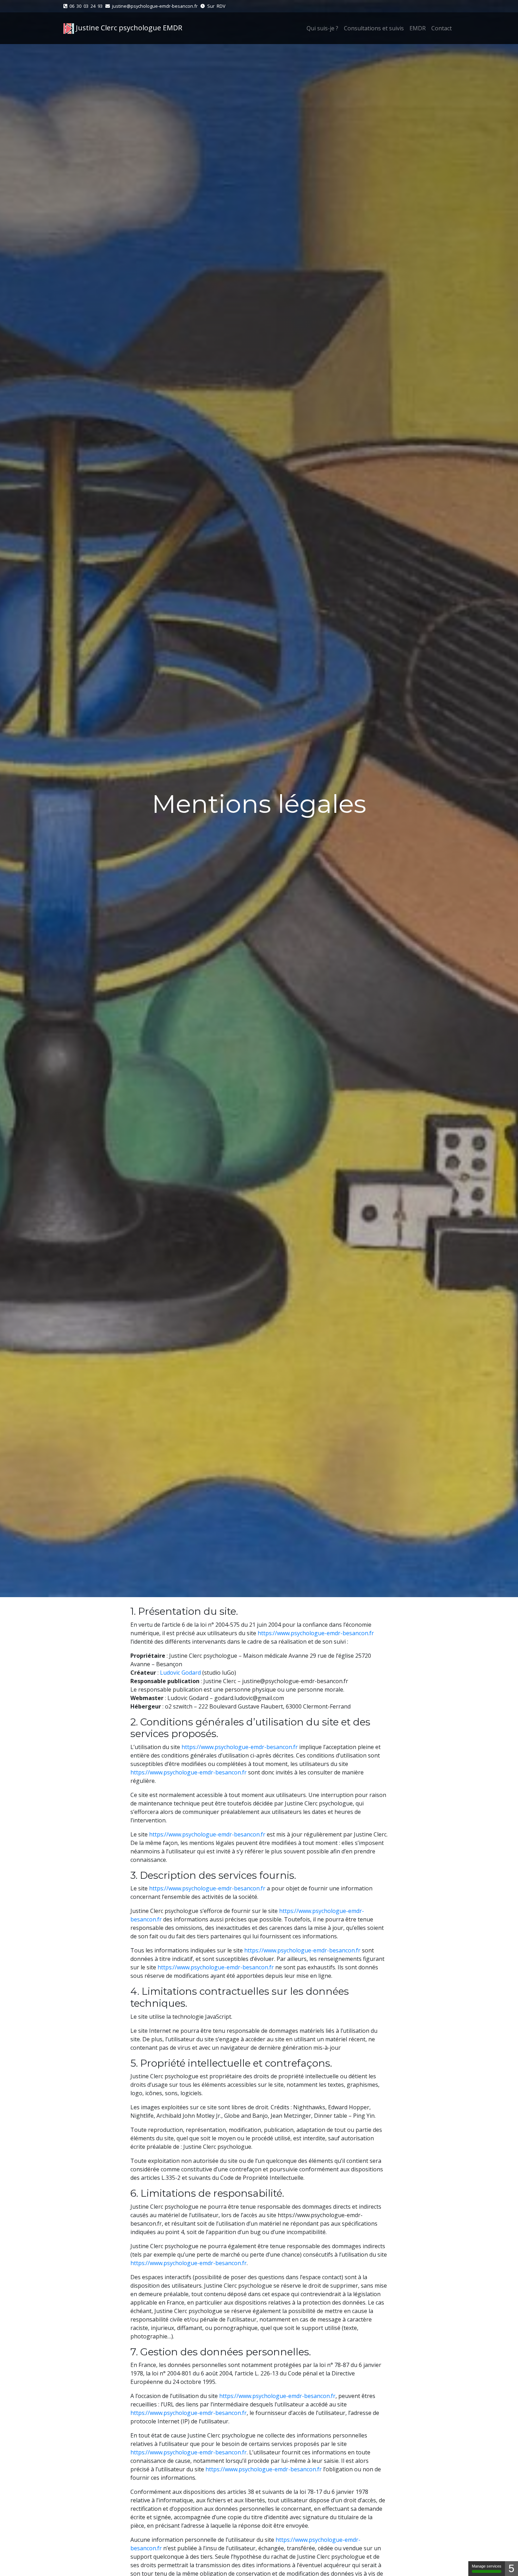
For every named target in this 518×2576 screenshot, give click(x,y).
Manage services (487, 2566)
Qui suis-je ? (322, 28)
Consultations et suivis (374, 28)
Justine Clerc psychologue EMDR (128, 28)
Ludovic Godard (180, 1673)
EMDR (418, 28)
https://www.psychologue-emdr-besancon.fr (316, 1633)
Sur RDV (216, 6)
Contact (442, 28)
